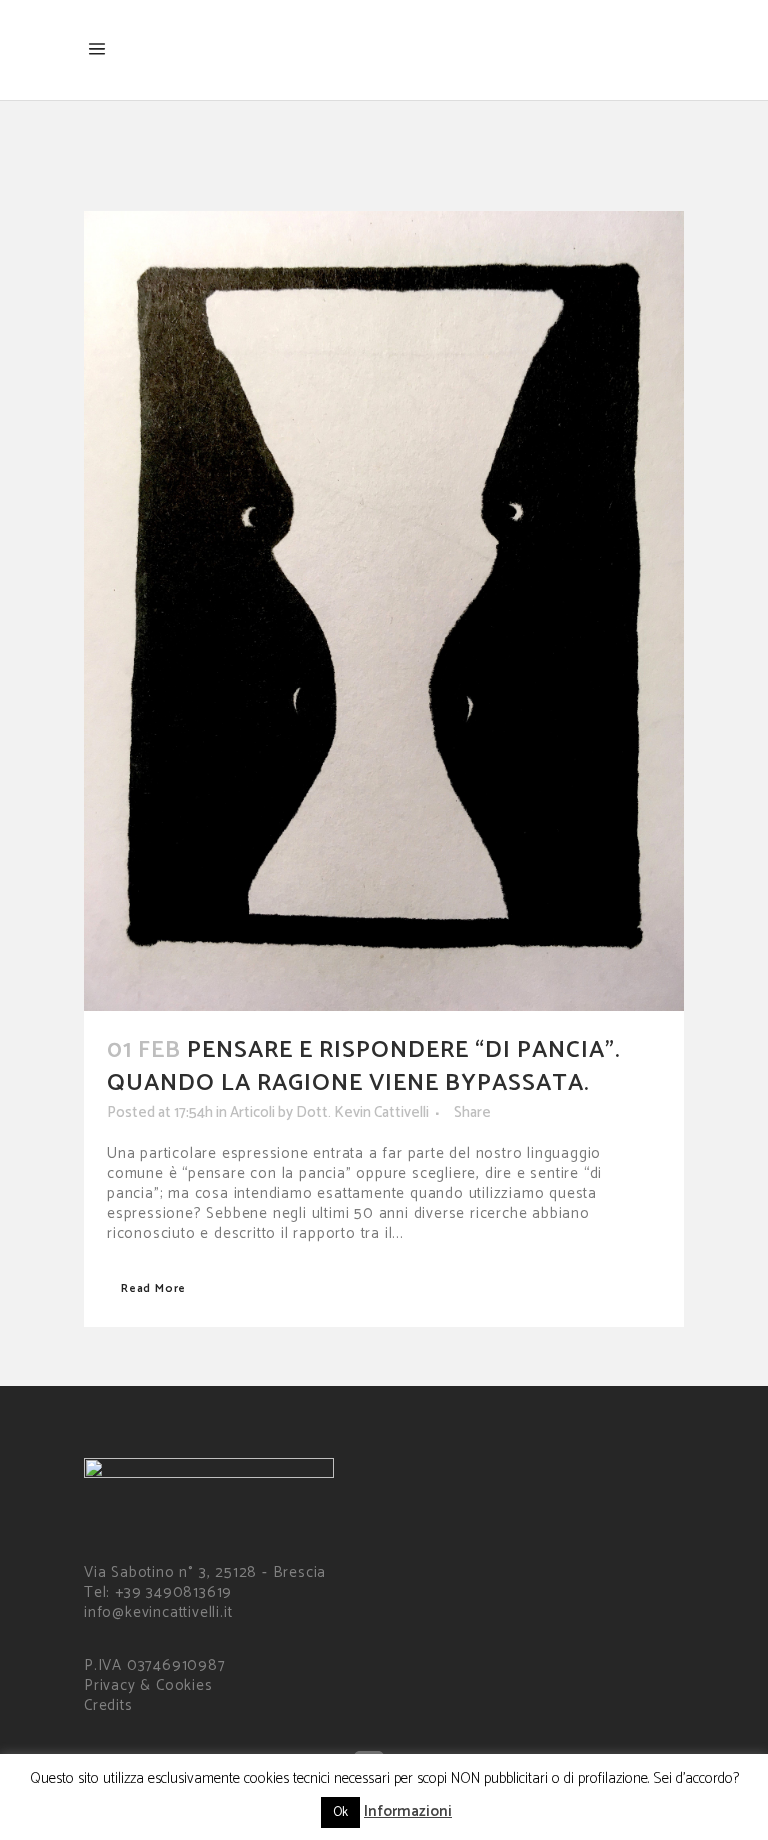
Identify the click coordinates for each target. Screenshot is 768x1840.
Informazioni (408, 1811)
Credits (108, 1705)
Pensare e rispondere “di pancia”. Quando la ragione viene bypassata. (363, 1067)
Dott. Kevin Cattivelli (362, 1112)
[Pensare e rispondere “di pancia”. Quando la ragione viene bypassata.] (384, 611)
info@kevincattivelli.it (158, 1612)
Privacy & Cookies (148, 1685)
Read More (153, 1288)
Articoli (252, 1112)
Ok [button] (340, 1812)
